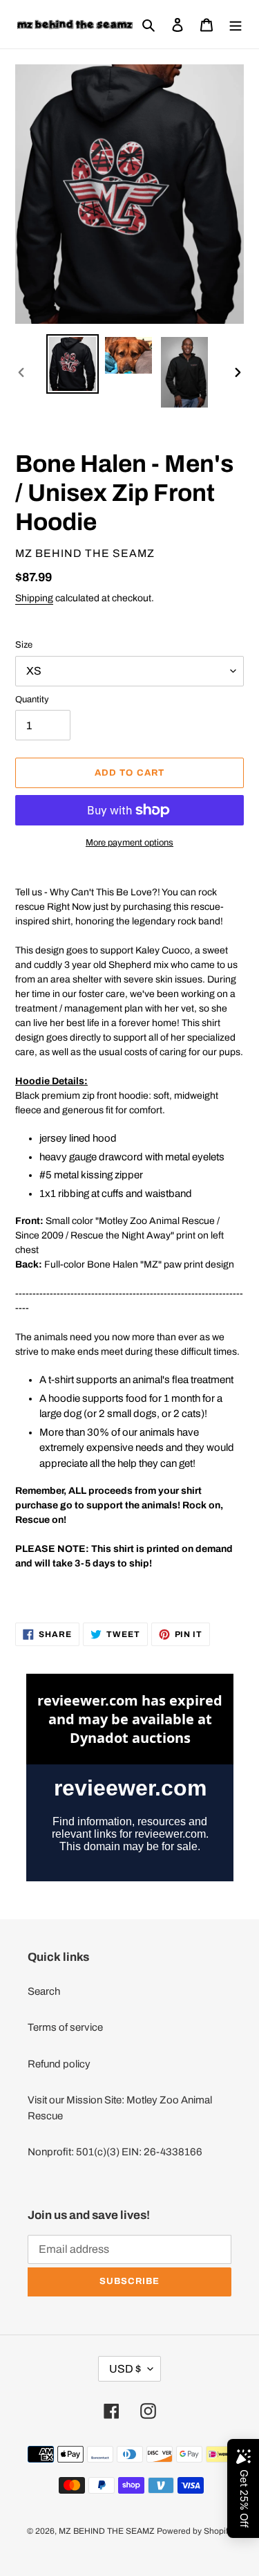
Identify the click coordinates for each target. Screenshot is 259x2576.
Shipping (34, 598)
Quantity (32, 700)
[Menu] (236, 25)
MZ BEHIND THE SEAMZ (107, 2531)
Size (24, 645)
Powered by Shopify (194, 2531)
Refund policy (59, 2064)
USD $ (125, 2369)
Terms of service (65, 2027)
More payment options (129, 843)
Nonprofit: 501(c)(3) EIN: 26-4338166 (115, 2152)
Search (44, 1991)
